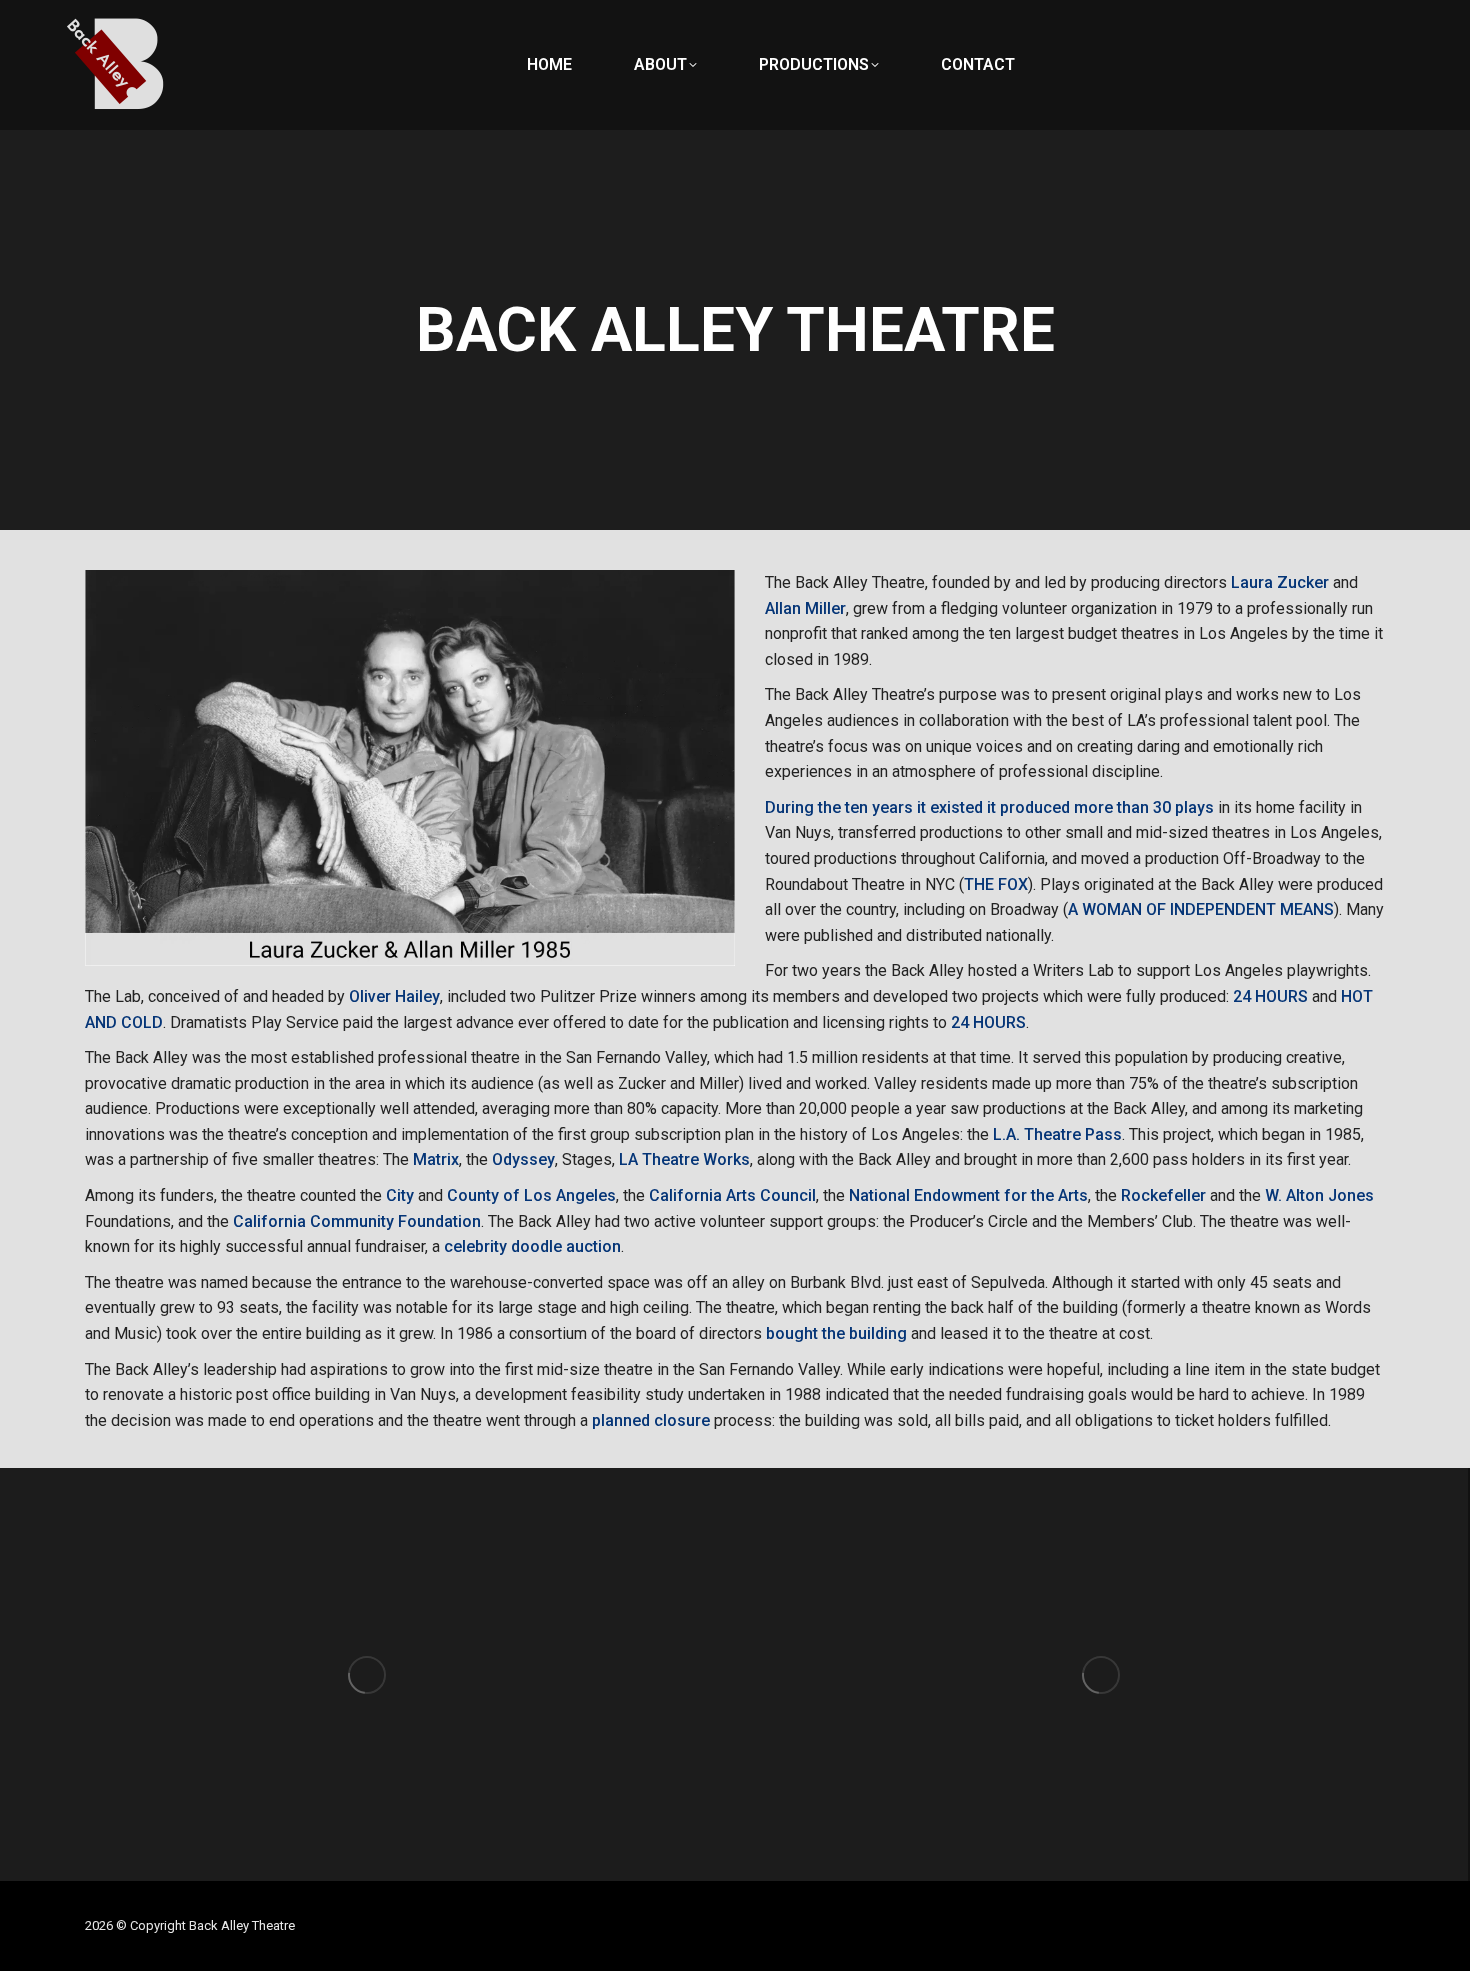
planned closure (651, 1420)
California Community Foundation (357, 1221)
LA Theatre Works (684, 1159)
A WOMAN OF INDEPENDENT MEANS (1201, 909)
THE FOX (996, 884)
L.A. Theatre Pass (1057, 1134)
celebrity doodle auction (532, 1246)
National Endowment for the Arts (968, 1195)
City (400, 1195)
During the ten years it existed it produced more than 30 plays (989, 807)
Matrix (436, 1159)
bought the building (836, 1333)
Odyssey (523, 1159)
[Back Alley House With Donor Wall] (367, 1674)
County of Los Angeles (531, 1195)
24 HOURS (1270, 996)
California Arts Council (732, 1195)
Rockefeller (1163, 1195)
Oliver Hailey (394, 996)
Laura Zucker (1280, 582)
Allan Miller (805, 608)
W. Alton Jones (1319, 1195)
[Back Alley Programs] (1101, 1674)
